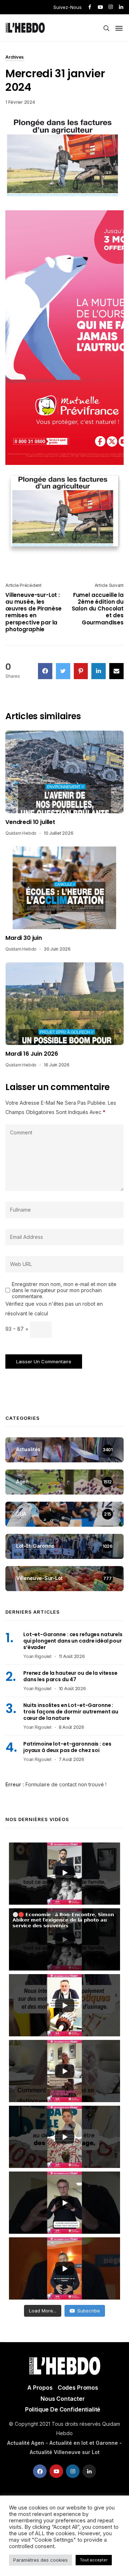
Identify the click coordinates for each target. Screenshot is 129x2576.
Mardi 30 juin (24, 938)
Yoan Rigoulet (37, 1656)
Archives (15, 58)
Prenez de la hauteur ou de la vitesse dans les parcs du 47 (70, 1676)
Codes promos (78, 2388)
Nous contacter (63, 2399)
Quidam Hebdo (21, 833)
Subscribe (89, 2311)
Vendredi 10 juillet (30, 822)
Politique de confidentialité (63, 2409)
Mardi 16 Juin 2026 (32, 1054)
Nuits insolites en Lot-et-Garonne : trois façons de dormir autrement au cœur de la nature (71, 1712)
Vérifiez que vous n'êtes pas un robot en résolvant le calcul (54, 1309)
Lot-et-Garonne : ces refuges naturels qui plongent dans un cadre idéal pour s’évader (73, 1641)
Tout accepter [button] (94, 2560)
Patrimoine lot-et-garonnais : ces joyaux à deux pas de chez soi (67, 1747)
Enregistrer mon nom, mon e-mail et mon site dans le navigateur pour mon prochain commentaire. (64, 1290)
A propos (40, 2388)
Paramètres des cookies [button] (40, 2560)
